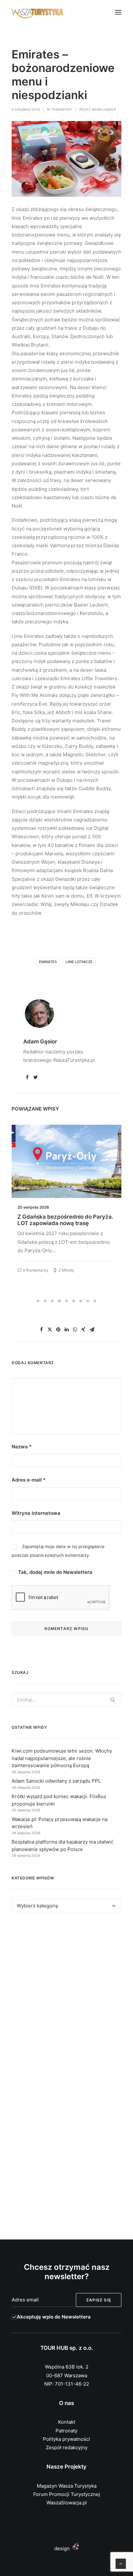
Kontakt (67, 2422)
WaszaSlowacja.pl (67, 2503)
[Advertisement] (66, 1998)
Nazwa (22, 1447)
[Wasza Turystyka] (38, 12)
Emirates (48, 962)
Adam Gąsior (104, 109)
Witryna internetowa (36, 1513)
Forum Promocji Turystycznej (67, 2494)
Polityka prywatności (66, 2439)
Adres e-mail (29, 1480)
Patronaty (66, 2431)
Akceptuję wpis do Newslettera (54, 2317)
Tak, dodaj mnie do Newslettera (55, 1572)
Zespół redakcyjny (67, 2447)
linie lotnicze (79, 962)
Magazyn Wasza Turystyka (67, 2486)
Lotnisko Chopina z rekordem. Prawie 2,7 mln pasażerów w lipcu (66, 1220)
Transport (62, 109)
